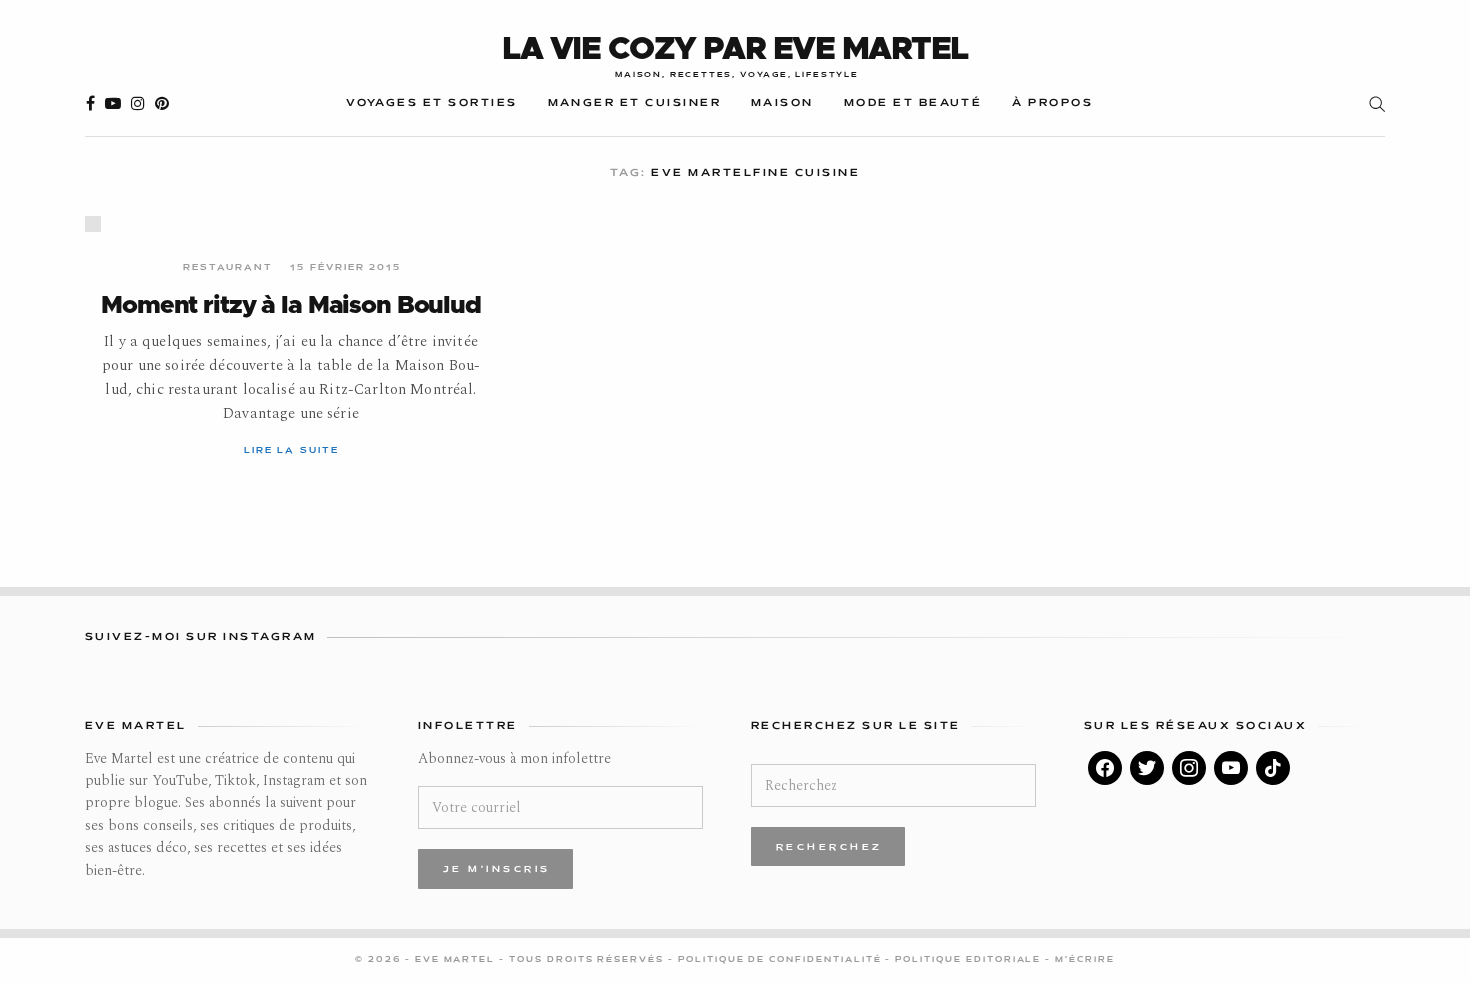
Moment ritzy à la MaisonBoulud (290, 305)
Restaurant (228, 268)
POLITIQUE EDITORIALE (970, 960)
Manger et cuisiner (634, 103)
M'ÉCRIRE (1085, 960)
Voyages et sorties (431, 103)
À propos (1052, 103)
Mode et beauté (913, 103)
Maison (782, 103)
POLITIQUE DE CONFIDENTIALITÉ (782, 960)
